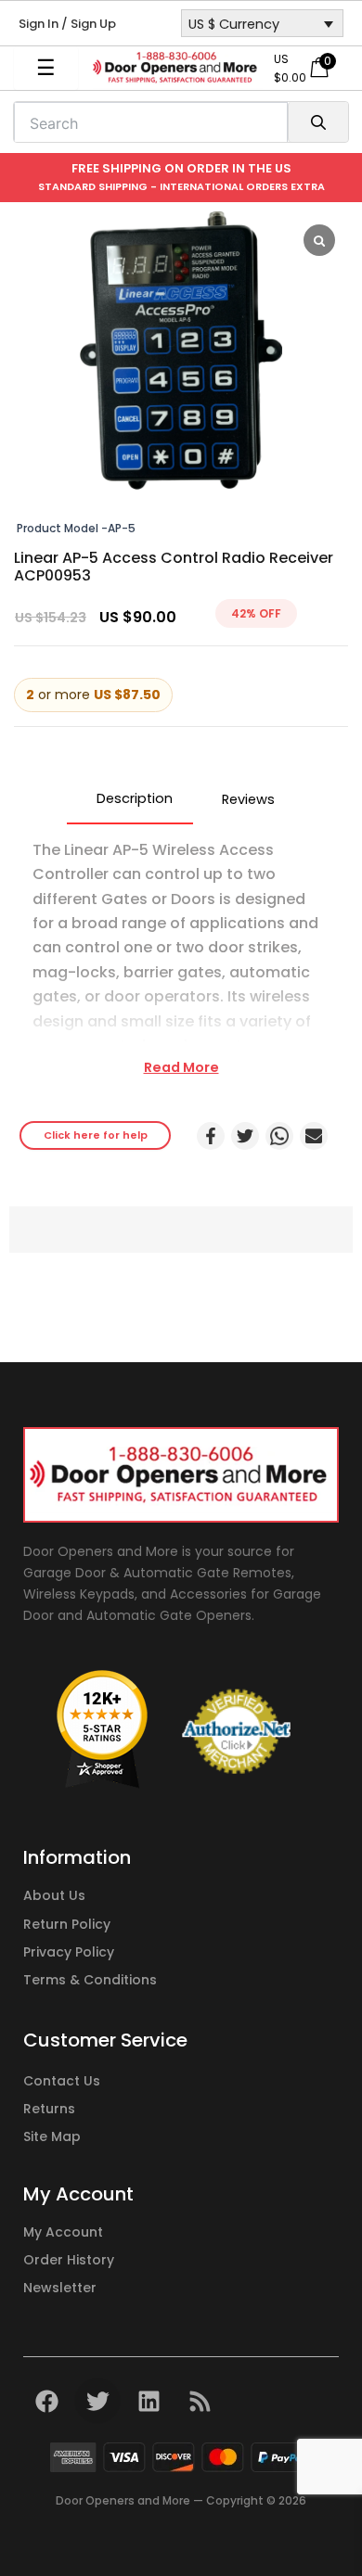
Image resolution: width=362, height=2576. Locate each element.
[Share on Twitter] (245, 1136)
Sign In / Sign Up (67, 24)
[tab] (130, 799)
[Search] (318, 122)
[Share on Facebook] (211, 1136)
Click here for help (96, 1135)
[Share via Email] (314, 1136)
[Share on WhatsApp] (279, 1136)
